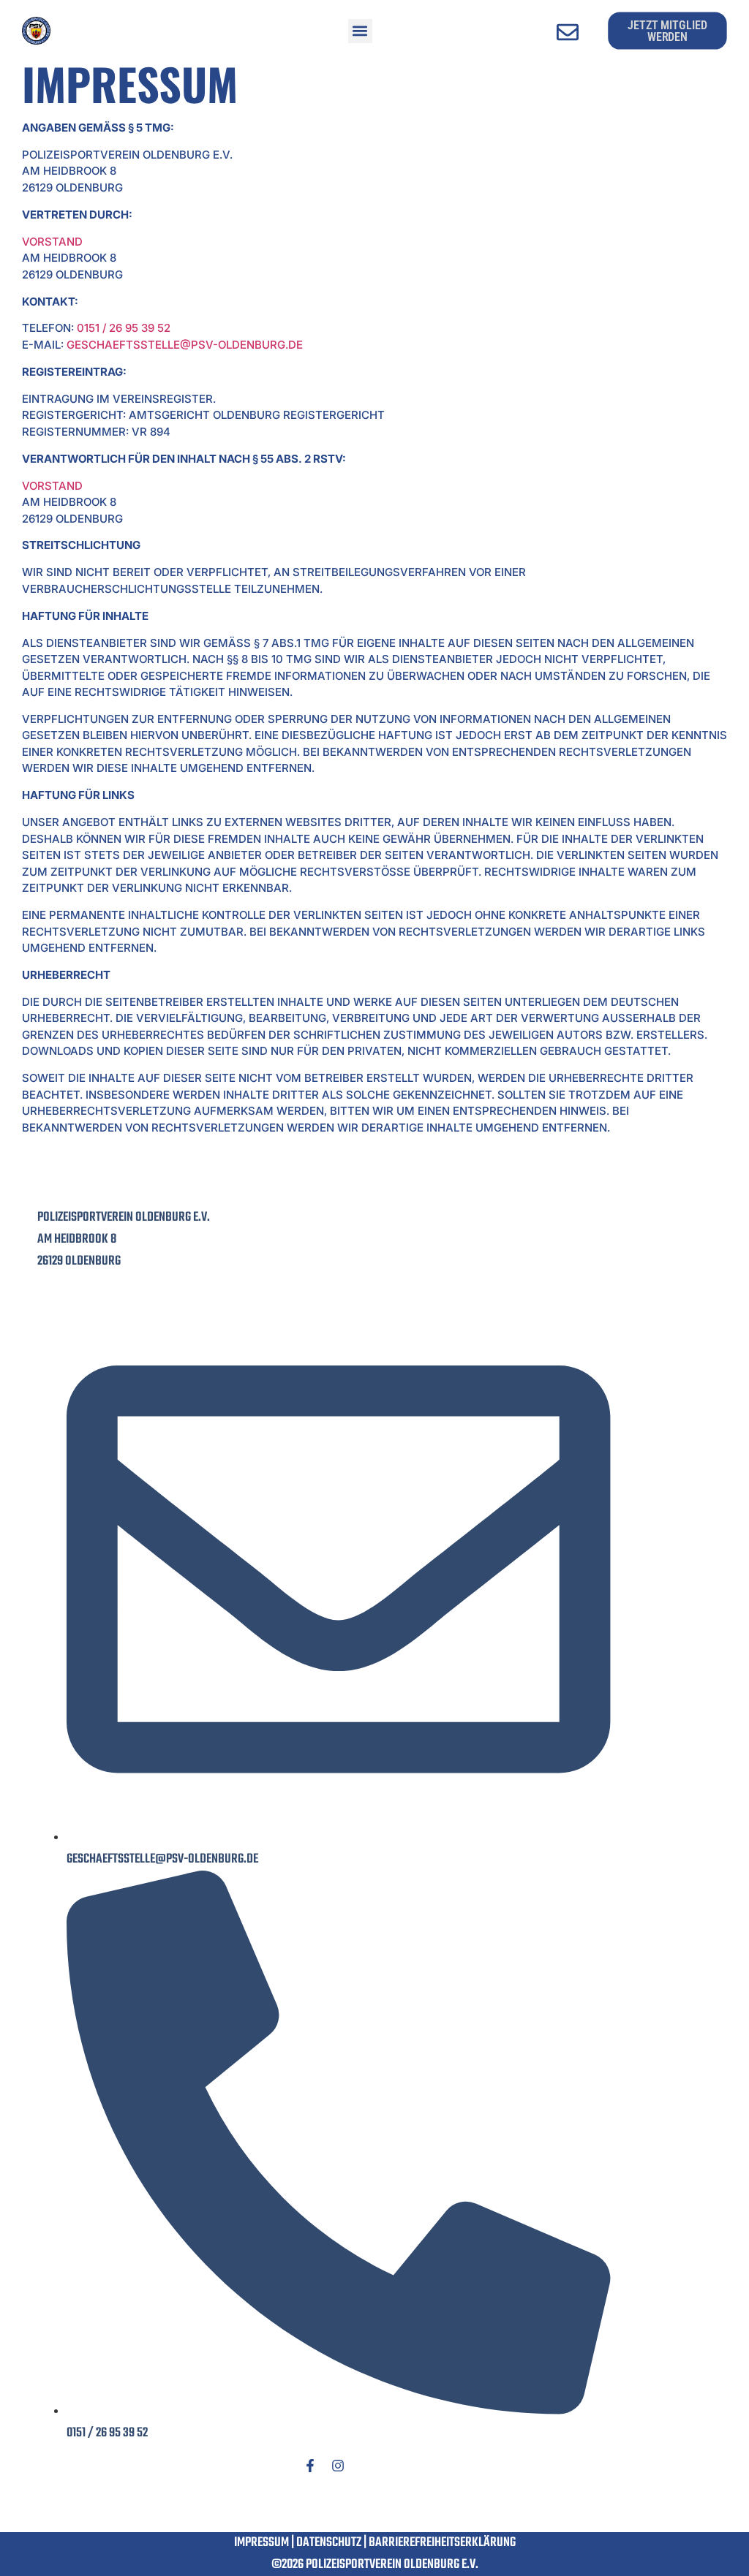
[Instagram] (338, 2466)
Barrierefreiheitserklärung (442, 2543)
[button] (360, 31)
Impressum (261, 2543)
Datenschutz (329, 2543)
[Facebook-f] (310, 2466)
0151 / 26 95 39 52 (124, 328)
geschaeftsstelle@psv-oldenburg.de (185, 345)
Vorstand (52, 242)
